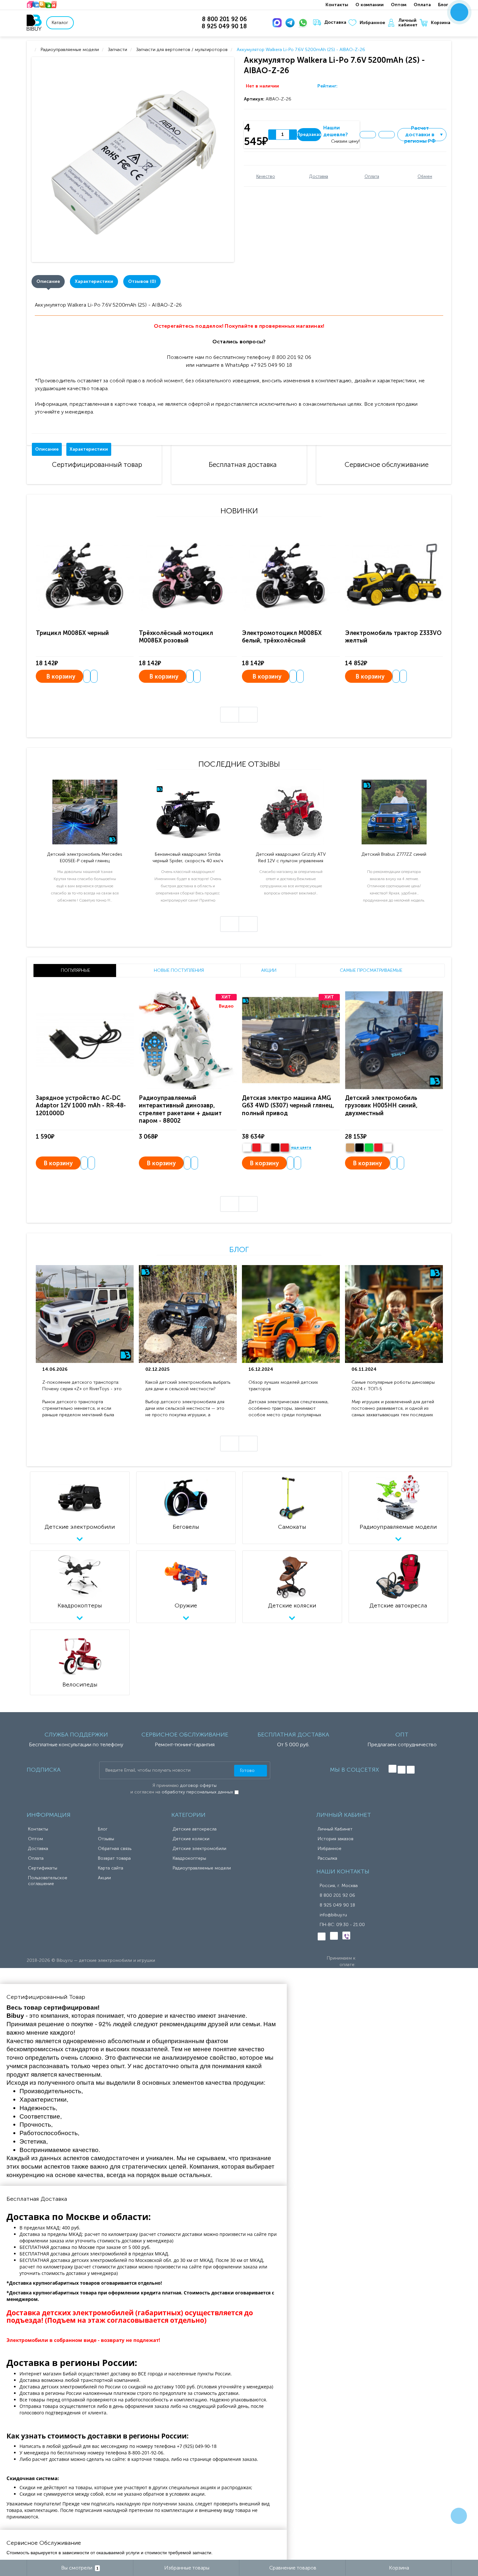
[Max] (278, 23)
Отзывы (106, 1839)
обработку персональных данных (197, 1792)
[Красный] (378, 1148)
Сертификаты (43, 1868)
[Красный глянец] (256, 1148)
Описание (48, 281)
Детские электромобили (199, 1849)
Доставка (335, 22)
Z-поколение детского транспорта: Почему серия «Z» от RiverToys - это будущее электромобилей (82, 1386)
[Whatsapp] (304, 23)
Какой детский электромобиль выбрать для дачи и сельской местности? (188, 1386)
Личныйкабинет (408, 23)
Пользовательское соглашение (48, 1881)
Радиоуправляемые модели (202, 1868)
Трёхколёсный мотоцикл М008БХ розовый (176, 637)
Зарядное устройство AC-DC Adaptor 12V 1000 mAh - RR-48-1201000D (81, 1106)
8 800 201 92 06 (337, 1895)
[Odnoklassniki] (402, 1770)
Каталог (60, 23)
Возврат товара (114, 1858)
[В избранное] (368, 135)
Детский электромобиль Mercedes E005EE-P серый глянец (85, 858)
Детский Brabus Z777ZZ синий (394, 854)
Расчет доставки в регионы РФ (424, 135)
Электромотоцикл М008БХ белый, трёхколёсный (282, 637)
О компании (370, 5)
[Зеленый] (369, 1148)
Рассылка (327, 1858)
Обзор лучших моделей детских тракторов (283, 1386)
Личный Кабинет (335, 1829)
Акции (104, 1878)
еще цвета (301, 1148)
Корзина (441, 23)
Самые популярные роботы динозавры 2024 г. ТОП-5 (393, 1386)
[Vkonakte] (392, 1769)
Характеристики (94, 281)
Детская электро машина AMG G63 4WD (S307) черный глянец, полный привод (288, 1106)
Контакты (337, 5)
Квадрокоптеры (189, 1858)
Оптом (399, 5)
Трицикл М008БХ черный (72, 633)
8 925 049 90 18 (337, 1905)
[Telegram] (291, 23)
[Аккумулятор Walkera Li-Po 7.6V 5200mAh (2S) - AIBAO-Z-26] (134, 159)
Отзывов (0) (142, 281)
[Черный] (275, 1148)
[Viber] (346, 1935)
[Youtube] (411, 1770)
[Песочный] (350, 1148)
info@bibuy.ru (333, 1915)
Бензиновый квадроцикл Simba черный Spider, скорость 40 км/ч (188, 858)
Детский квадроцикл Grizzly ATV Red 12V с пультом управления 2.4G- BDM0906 (291, 858)
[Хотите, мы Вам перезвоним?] (459, 12)
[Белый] (247, 1148)
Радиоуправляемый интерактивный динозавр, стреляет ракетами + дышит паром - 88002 (180, 1109)
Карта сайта (111, 1868)
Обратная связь (115, 1849)
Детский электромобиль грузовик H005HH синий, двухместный (381, 1106)
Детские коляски (191, 1839)
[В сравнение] (387, 135)
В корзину (61, 677)
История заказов (336, 1839)
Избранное (372, 23)
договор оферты (198, 1785)
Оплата (422, 5)
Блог (443, 5)
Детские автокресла (195, 1829)
